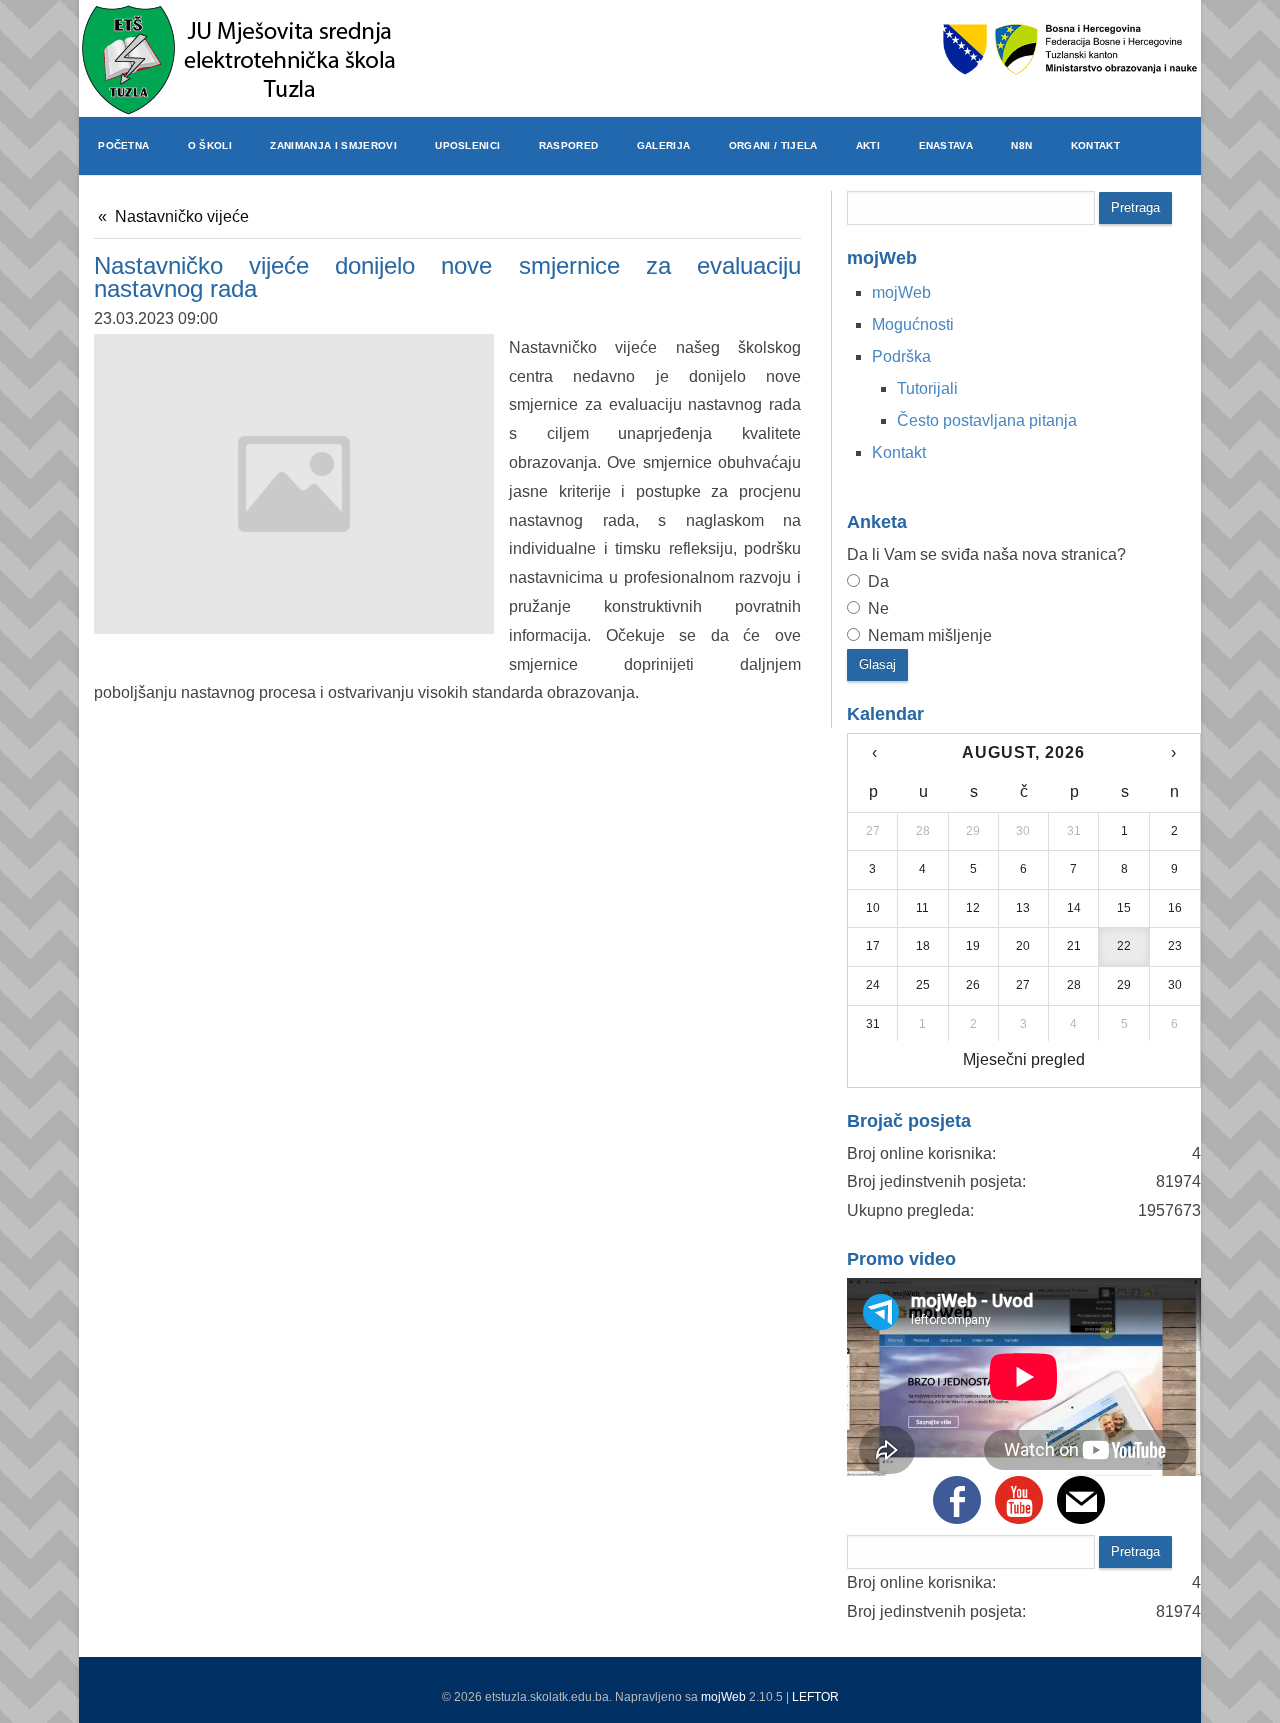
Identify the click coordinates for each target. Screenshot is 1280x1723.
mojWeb (723, 1697)
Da (876, 581)
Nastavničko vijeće (182, 216)
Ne (876, 608)
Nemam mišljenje (928, 635)
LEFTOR (815, 1697)
